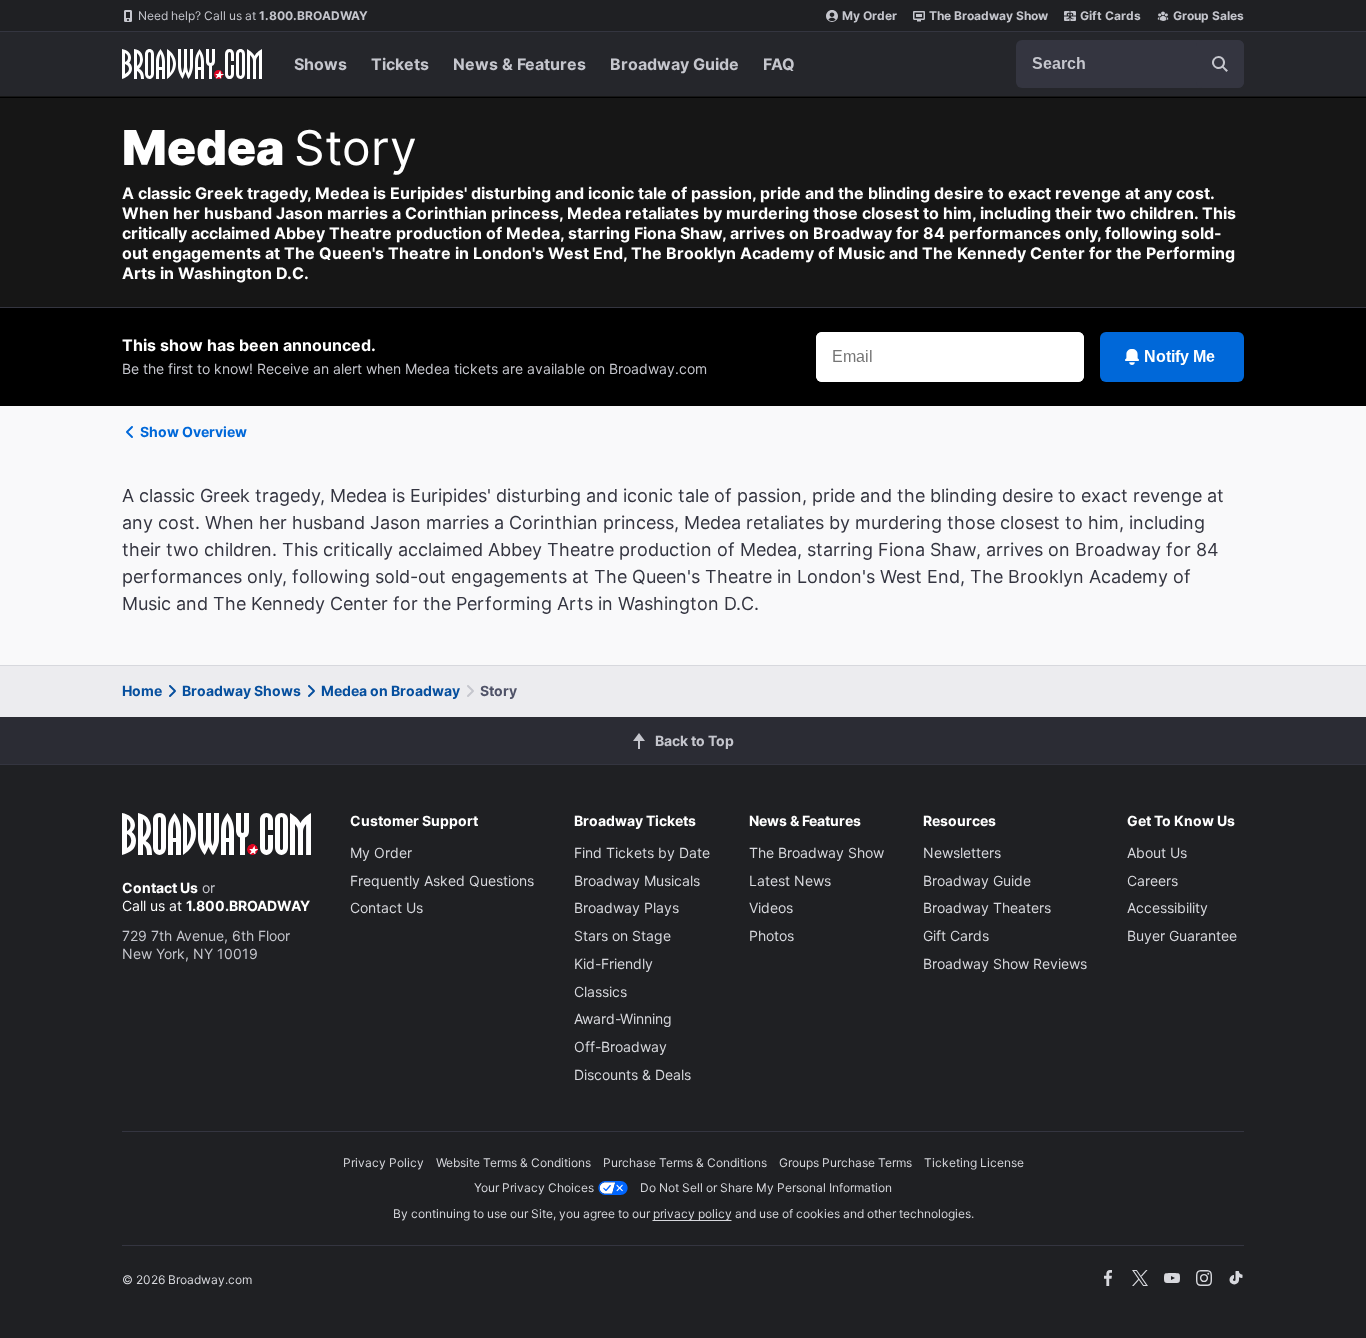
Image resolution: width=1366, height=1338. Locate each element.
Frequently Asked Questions (442, 880)
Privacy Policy (383, 1162)
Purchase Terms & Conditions (685, 1162)
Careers (1152, 880)
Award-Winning (623, 1018)
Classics (600, 991)
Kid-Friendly (613, 963)
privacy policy (692, 1213)
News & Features (519, 64)
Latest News (790, 880)
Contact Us (160, 887)
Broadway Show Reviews (1005, 963)
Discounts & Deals (632, 1074)
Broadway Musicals (637, 880)
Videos (771, 907)
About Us (1157, 852)
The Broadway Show (988, 15)
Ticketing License (974, 1162)
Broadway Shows (241, 690)
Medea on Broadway (390, 690)
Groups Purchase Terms (845, 1162)
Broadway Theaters (987, 907)
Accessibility (1167, 907)
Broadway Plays (626, 907)
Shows (320, 64)
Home (142, 690)
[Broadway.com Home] (192, 64)
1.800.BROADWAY (253, 15)
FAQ (779, 64)
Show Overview (193, 431)
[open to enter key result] (1220, 64)
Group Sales (1208, 15)
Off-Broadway (620, 1046)
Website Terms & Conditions (513, 1162)
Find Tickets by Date (642, 852)
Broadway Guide (674, 64)
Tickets (400, 64)
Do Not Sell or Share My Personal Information (766, 1187)
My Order (869, 15)
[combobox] (1130, 64)
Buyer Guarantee (1182, 935)
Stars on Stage (622, 935)
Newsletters (962, 852)
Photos (771, 935)
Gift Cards (1110, 15)
